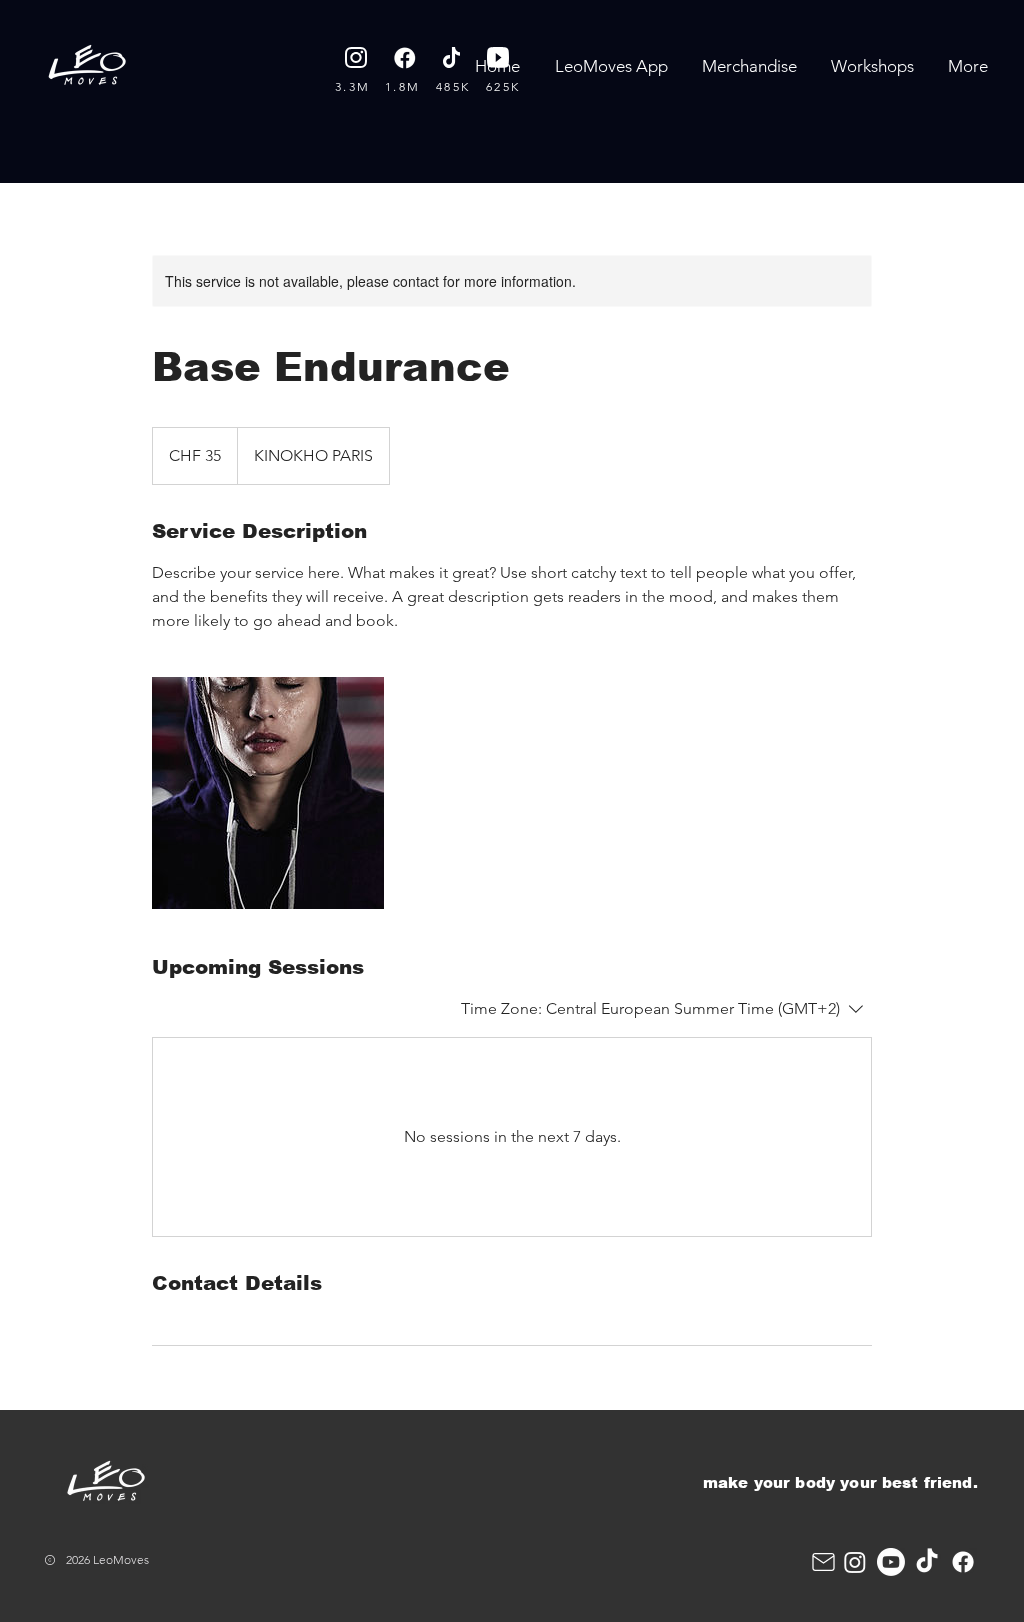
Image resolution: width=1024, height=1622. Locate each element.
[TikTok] (927, 1562)
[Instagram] (855, 1562)
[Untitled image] (268, 793)
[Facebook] (963, 1562)
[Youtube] (891, 1562)
